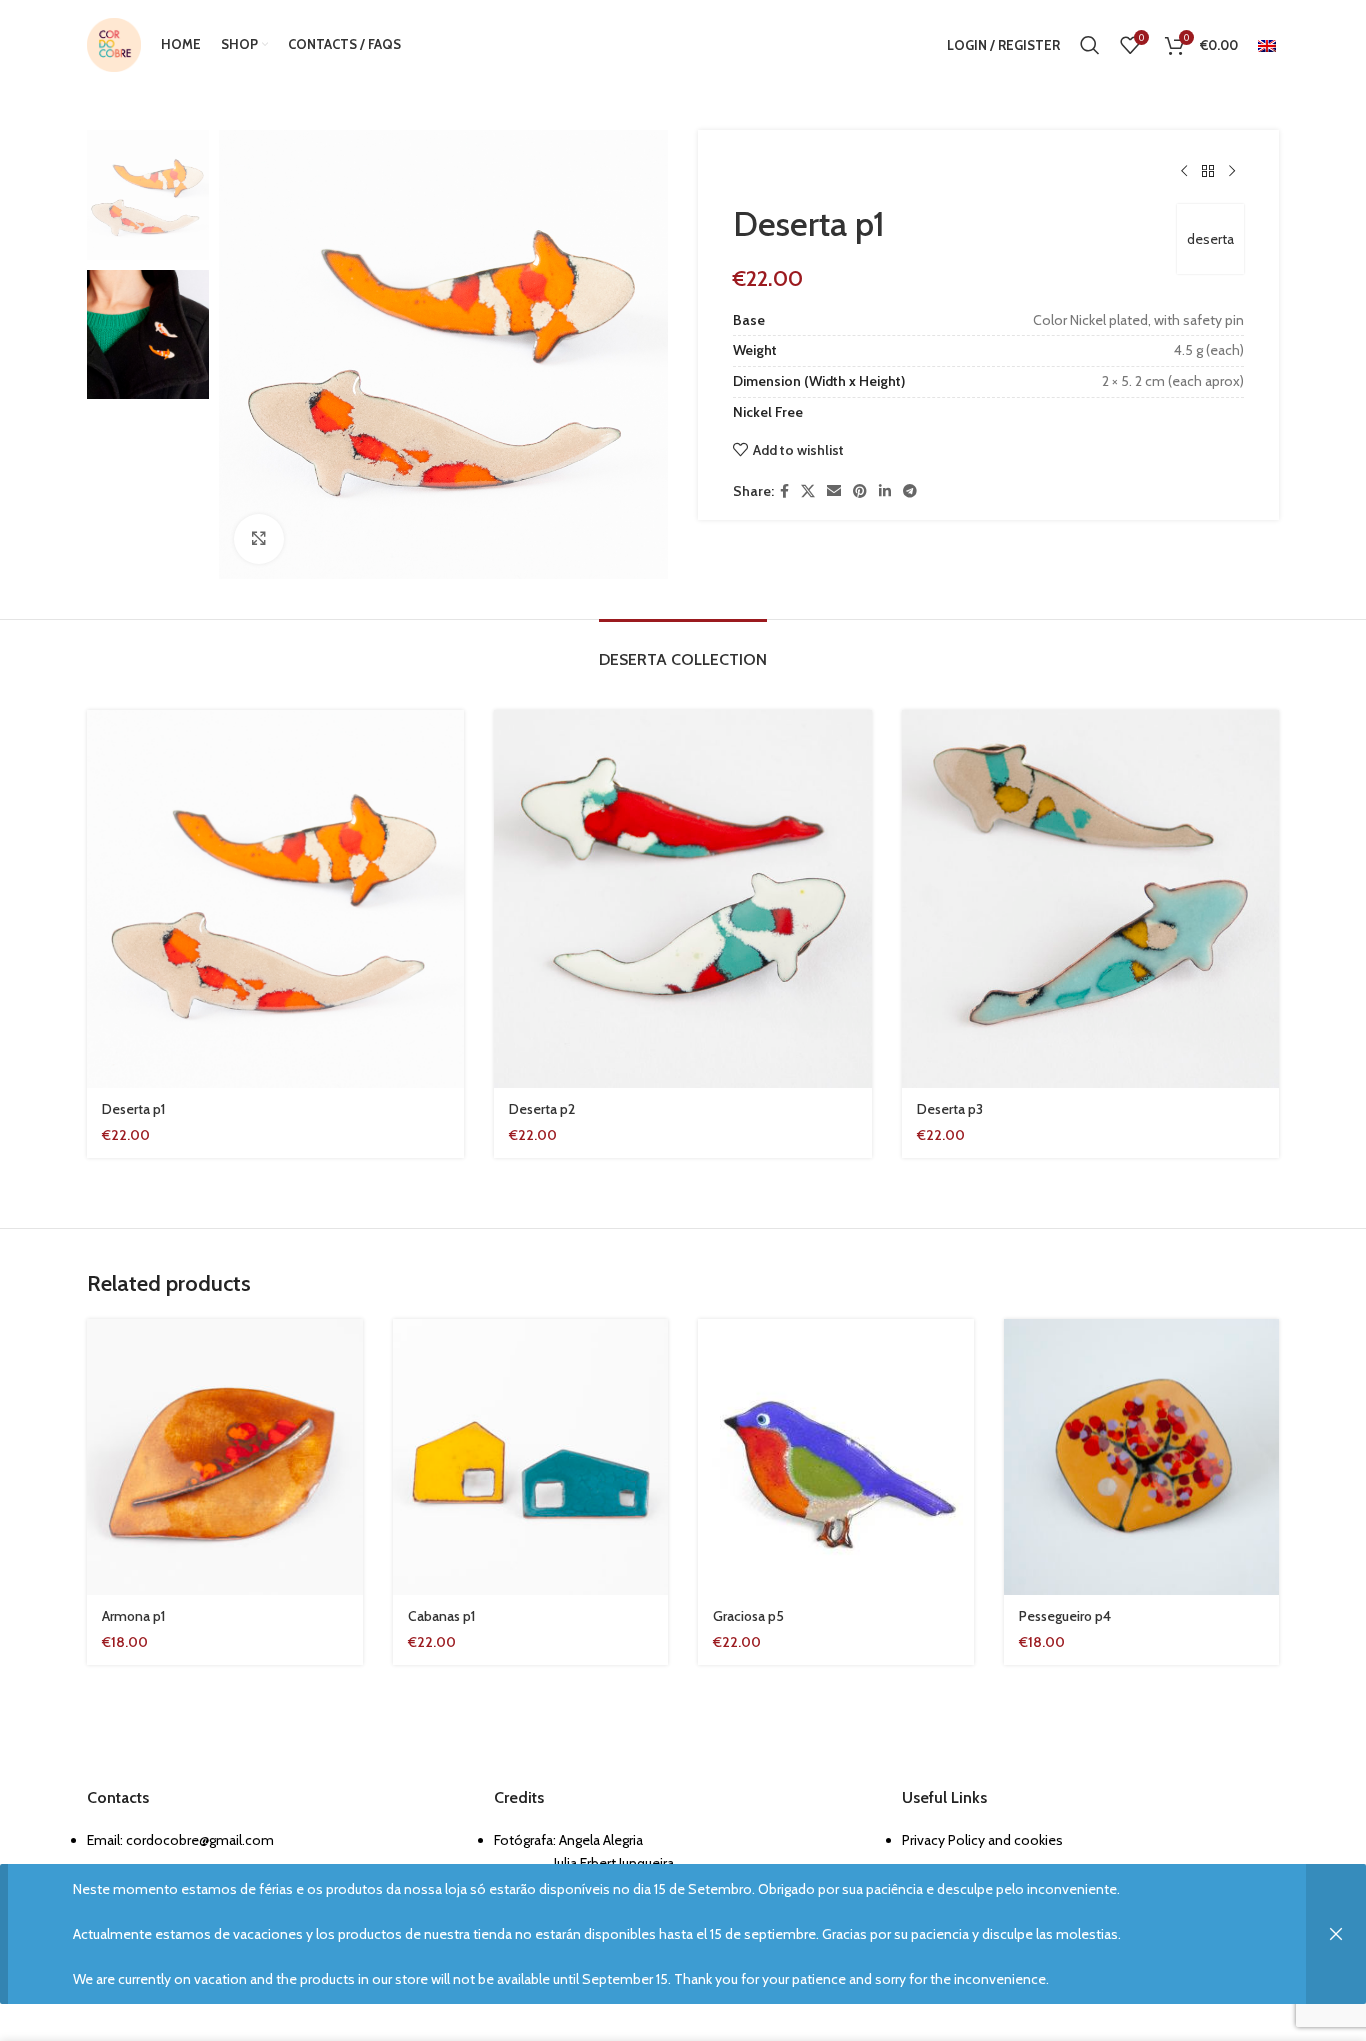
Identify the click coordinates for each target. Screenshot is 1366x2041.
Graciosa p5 (748, 1616)
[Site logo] (114, 43)
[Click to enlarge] (259, 539)
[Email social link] (834, 491)
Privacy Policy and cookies (982, 1840)
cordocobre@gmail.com (200, 1840)
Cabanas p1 (441, 1616)
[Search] (1090, 45)
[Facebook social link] (784, 491)
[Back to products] (1208, 172)
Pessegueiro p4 (1065, 1616)
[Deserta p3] (1090, 898)
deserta (1210, 239)
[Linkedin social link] (885, 491)
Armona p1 (133, 1616)
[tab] (683, 649)
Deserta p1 (133, 1109)
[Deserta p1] (275, 898)
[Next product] (1232, 172)
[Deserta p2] (682, 898)
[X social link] (808, 491)
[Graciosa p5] (836, 1457)
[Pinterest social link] (860, 491)
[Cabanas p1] (531, 1457)
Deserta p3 (950, 1109)
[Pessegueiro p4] (1142, 1457)
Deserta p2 (542, 1109)
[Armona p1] (225, 1457)
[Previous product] (1184, 172)
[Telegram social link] (910, 491)
